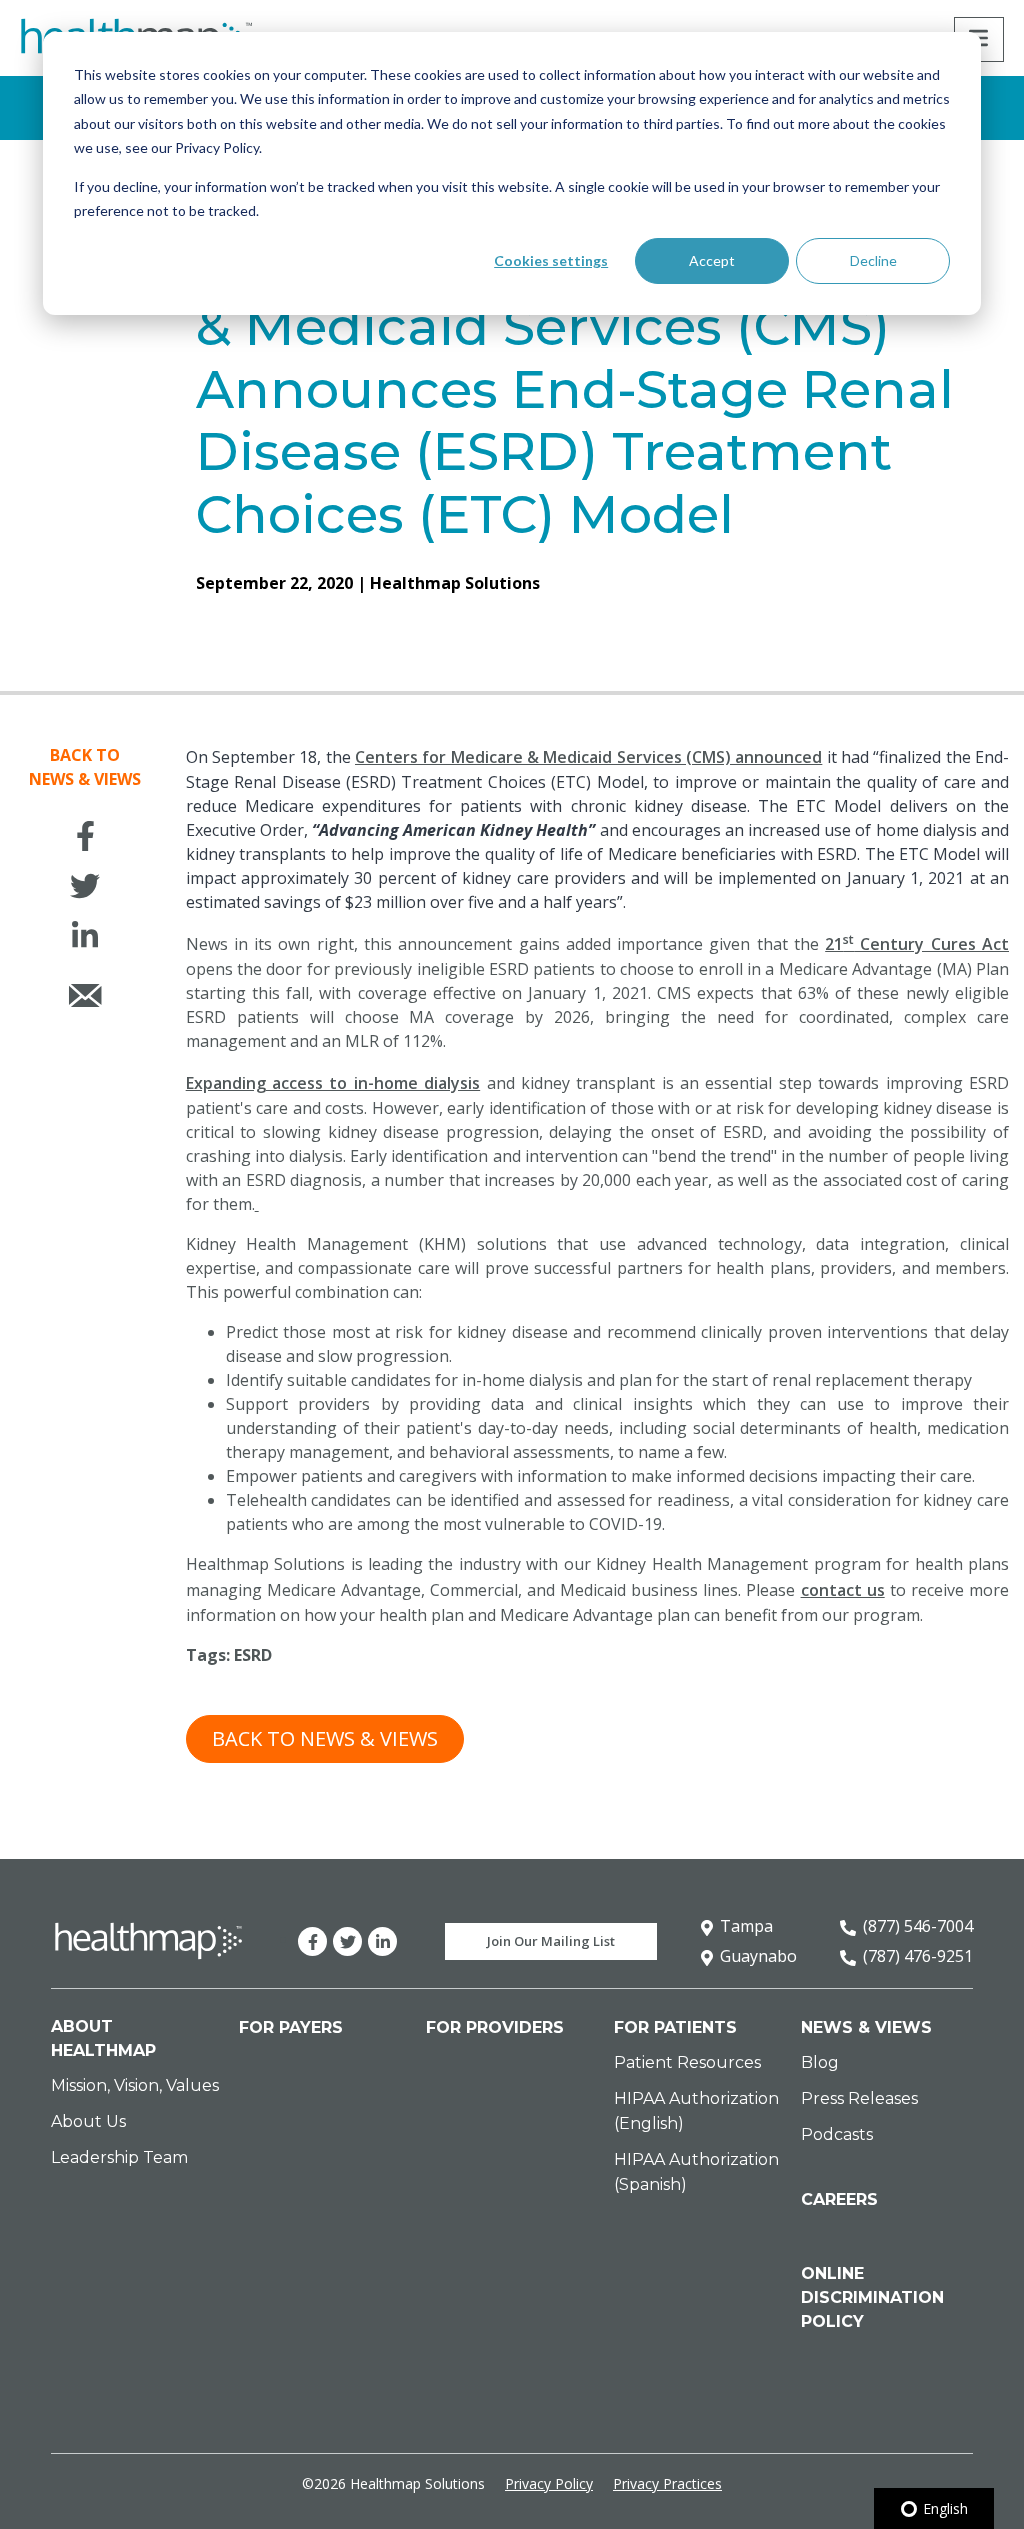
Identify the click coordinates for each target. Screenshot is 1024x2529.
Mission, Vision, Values (135, 2085)
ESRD (253, 1655)
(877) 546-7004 (918, 1926)
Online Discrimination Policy (872, 2297)
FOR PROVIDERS (495, 2027)
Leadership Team (119, 2157)
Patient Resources (687, 2062)
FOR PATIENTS (675, 2027)
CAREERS (839, 2199)
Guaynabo (758, 1956)
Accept (712, 260)
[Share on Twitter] (85, 890)
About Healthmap (103, 2038)
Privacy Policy (549, 2483)
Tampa (746, 1926)
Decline (873, 260)
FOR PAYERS (291, 2027)
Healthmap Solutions (455, 583)
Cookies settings (551, 260)
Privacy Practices (667, 2483)
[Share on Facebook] (85, 840)
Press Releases (859, 2098)
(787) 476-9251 (918, 1956)
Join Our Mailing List (551, 1941)
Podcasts (837, 2134)
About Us (88, 2121)
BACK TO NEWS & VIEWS (325, 1738)
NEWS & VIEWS (866, 2027)
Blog (820, 2062)
